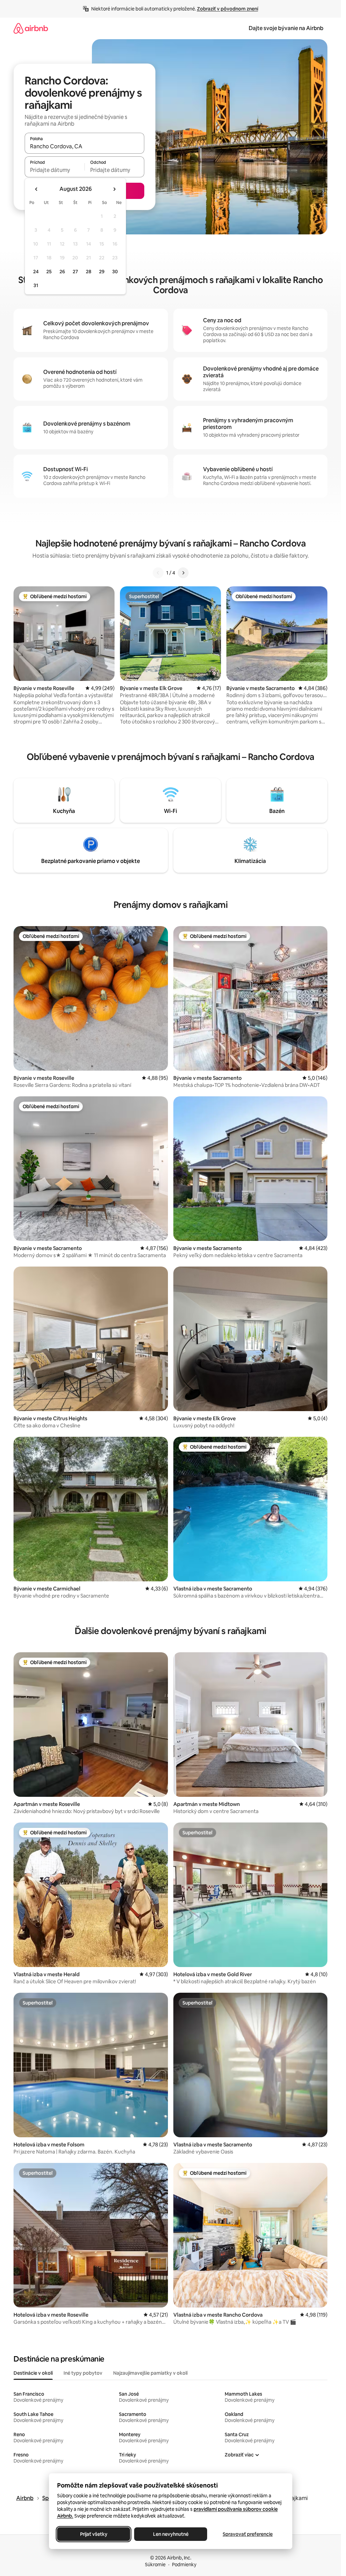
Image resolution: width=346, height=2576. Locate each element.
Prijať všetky (93, 2534)
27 (75, 272)
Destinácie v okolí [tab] (33, 2373)
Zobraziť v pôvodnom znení (228, 9)
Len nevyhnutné (170, 2534)
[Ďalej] (183, 573)
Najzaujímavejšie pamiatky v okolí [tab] (150, 2373)
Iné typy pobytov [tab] (83, 2373)
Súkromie (155, 2565)
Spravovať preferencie (248, 2534)
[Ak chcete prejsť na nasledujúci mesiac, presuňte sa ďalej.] (114, 189)
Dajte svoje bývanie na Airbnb (286, 28)
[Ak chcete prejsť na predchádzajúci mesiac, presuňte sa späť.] (36, 189)
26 (62, 272)
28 (89, 272)
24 (36, 272)
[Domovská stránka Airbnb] (31, 28)
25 (49, 272)
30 (115, 272)
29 (102, 272)
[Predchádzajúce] (158, 573)
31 (36, 285)
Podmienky (184, 2565)
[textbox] (55, 170)
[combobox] (84, 146)
